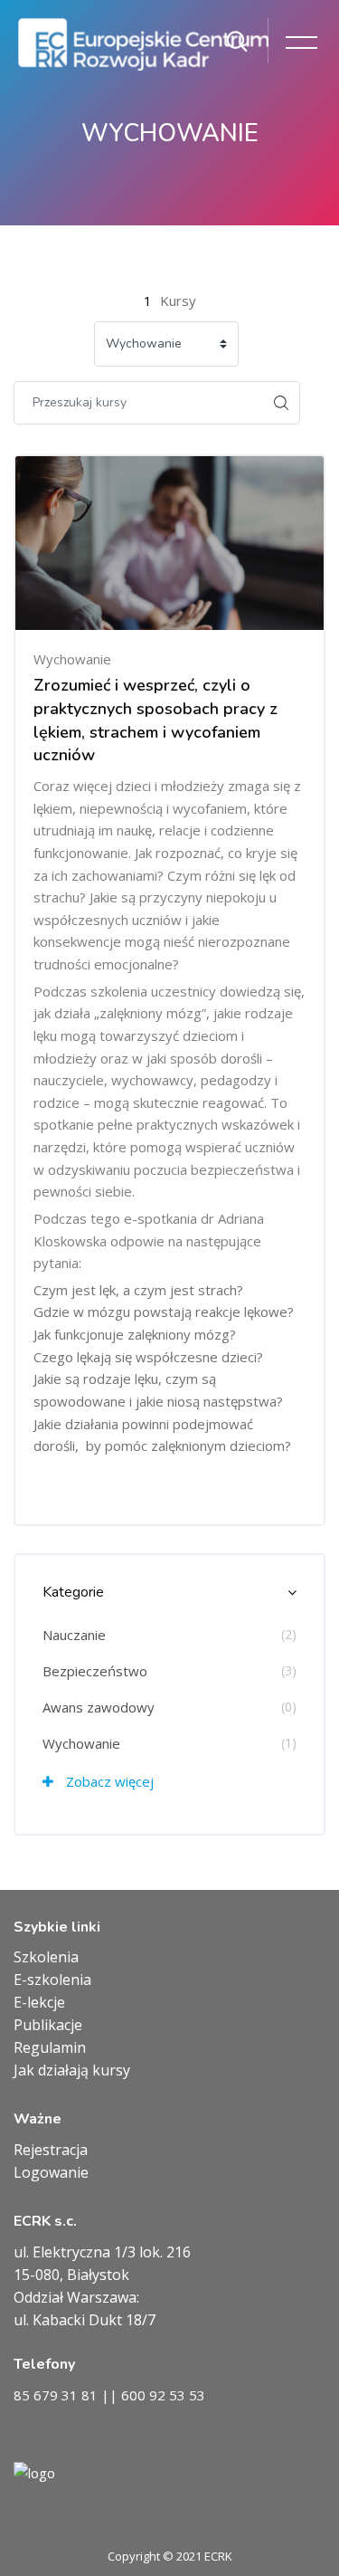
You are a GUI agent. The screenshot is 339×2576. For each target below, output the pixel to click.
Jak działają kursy (72, 2070)
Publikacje (48, 2025)
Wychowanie (81, 1743)
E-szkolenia (52, 1980)
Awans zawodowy (99, 1707)
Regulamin (50, 2047)
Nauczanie (74, 1635)
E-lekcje (39, 2002)
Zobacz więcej (108, 1781)
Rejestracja (51, 2150)
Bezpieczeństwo (95, 1671)
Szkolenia (46, 1957)
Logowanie (51, 2172)
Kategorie (73, 1592)
